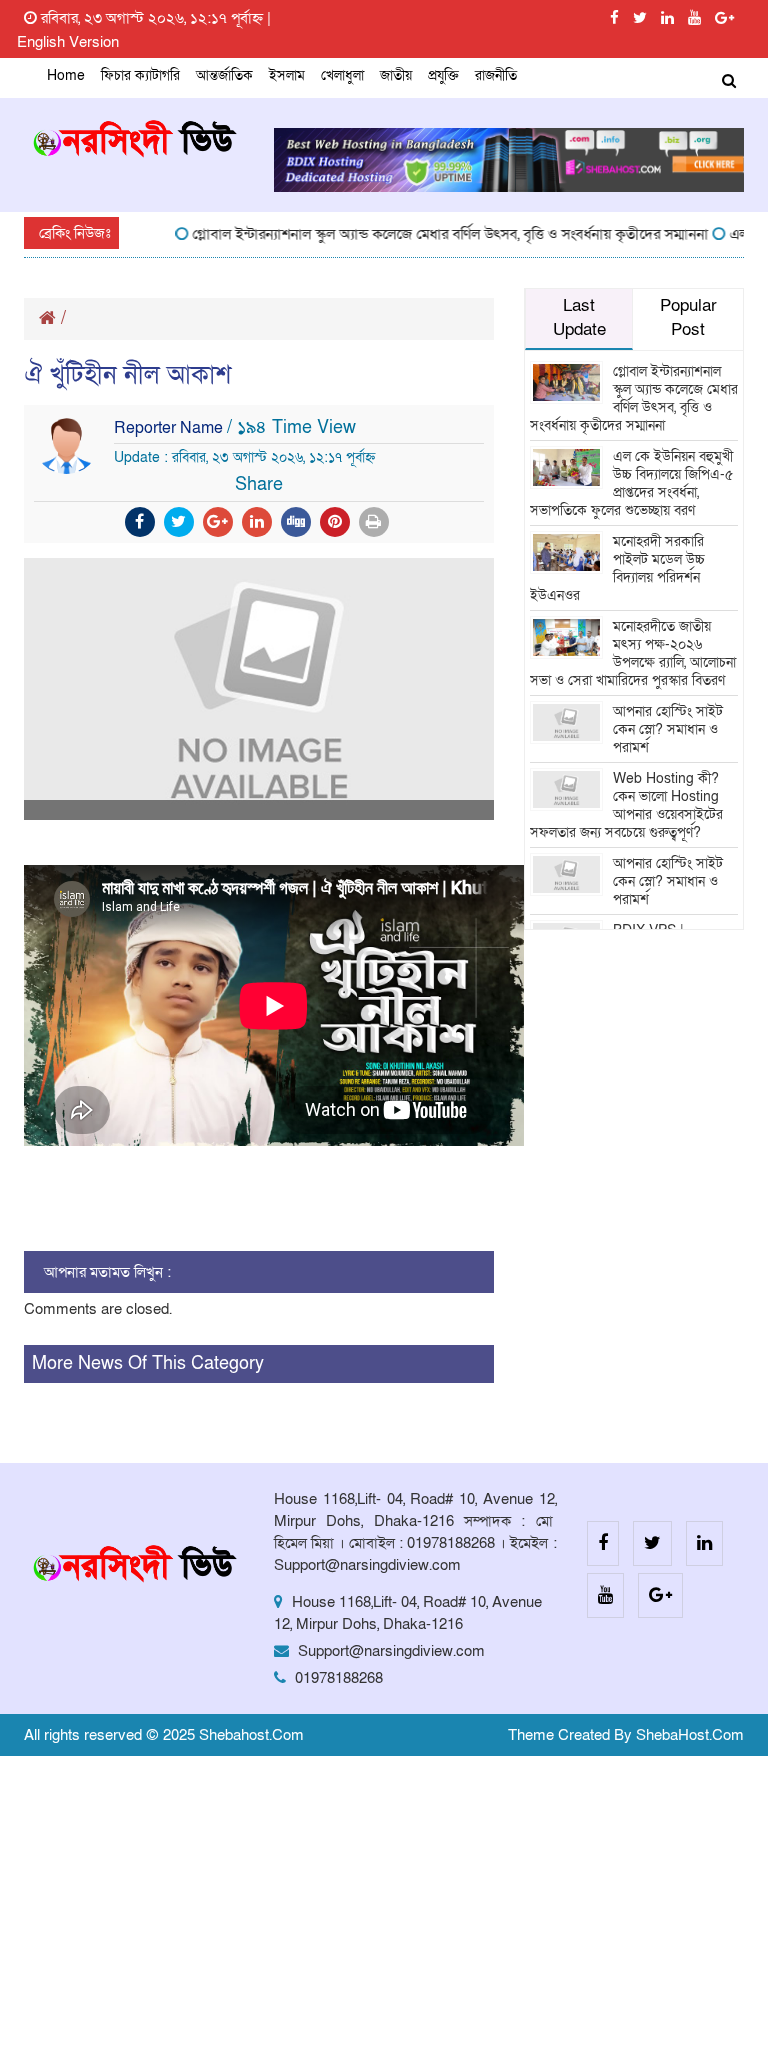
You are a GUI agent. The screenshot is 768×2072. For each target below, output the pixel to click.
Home (66, 75)
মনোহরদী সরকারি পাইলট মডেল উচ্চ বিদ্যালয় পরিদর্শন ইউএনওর (617, 568)
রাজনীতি (496, 75)
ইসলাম (287, 75)
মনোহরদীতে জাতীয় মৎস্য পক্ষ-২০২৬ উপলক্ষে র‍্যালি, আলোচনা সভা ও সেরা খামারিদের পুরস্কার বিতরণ (633, 653)
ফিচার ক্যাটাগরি (140, 75)
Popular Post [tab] (688, 318)
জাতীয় (396, 75)
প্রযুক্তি (443, 75)
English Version (68, 42)
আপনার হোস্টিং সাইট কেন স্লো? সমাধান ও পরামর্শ (668, 729)
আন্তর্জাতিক (224, 75)
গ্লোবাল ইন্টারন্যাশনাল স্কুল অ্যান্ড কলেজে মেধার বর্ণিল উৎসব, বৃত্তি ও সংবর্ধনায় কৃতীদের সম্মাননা (432, 234)
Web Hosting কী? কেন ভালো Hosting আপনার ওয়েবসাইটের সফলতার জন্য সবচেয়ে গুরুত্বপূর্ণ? (626, 805)
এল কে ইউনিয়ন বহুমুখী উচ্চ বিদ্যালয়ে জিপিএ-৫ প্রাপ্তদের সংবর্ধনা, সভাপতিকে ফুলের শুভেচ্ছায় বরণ (631, 483)
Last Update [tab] (579, 318)
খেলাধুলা (342, 75)
